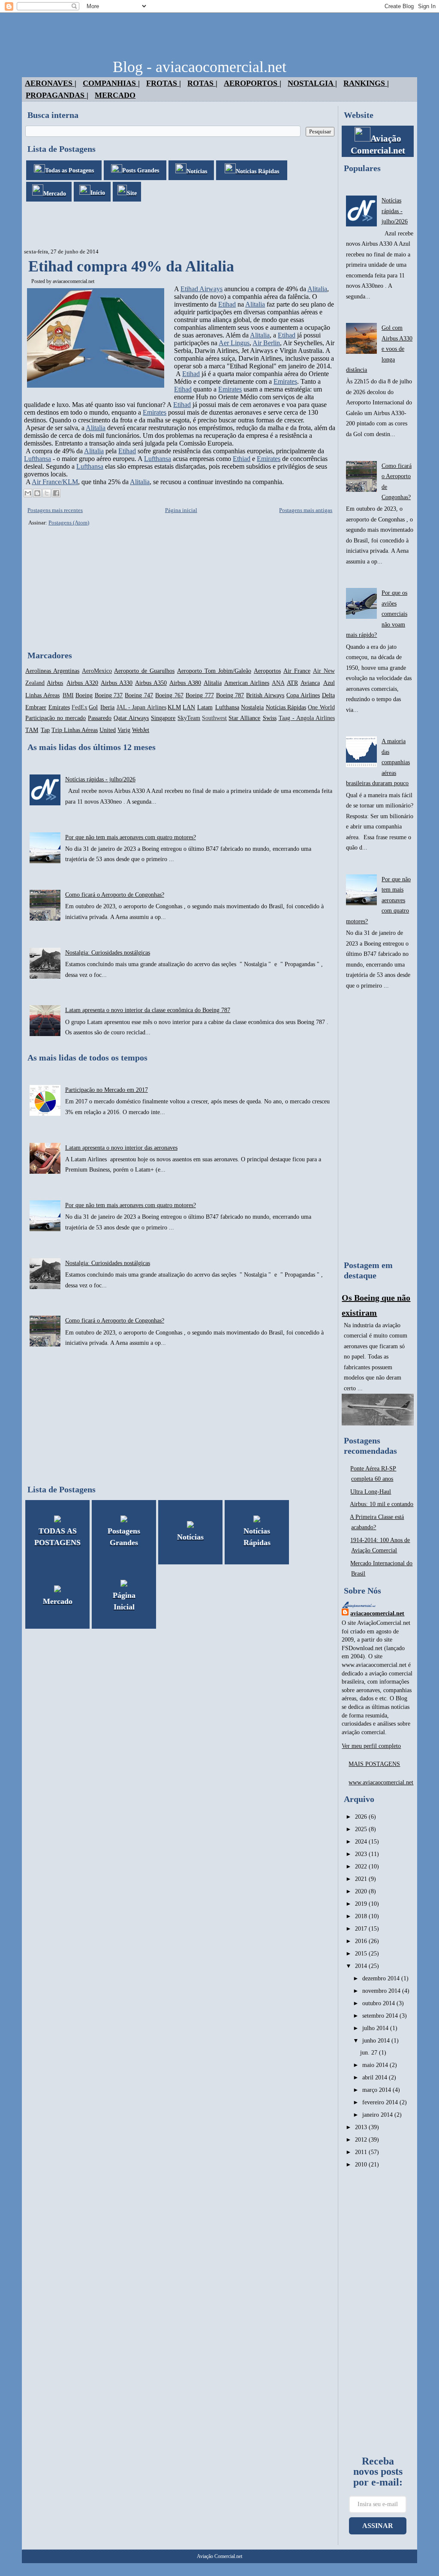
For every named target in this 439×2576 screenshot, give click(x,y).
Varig (124, 730)
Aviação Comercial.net (219, 2556)
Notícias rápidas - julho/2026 (100, 779)
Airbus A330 (117, 683)
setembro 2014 (381, 2016)
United (108, 730)
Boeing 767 (169, 695)
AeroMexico (97, 671)
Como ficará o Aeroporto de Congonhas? (115, 895)
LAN (189, 707)
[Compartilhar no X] (47, 493)
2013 (362, 2127)
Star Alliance (244, 718)
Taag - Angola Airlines (307, 718)
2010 (362, 2165)
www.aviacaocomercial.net (381, 1782)
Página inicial (181, 510)
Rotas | (202, 83)
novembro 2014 (382, 1991)
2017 (362, 1929)
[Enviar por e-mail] (28, 493)
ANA (278, 683)
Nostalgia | (312, 83)
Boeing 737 (109, 695)
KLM (174, 707)
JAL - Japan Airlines (141, 707)
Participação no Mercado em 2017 (107, 1090)
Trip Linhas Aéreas (75, 730)
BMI (68, 695)
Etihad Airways (201, 289)
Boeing (84, 695)
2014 (362, 1966)
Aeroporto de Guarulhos (144, 671)
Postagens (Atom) (69, 523)
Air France (297, 671)
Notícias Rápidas (286, 707)
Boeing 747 (139, 695)
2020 (362, 1891)
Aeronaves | (51, 83)
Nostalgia (252, 707)
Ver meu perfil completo (371, 1746)
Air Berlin (266, 343)
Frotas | (164, 83)
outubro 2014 (379, 2003)
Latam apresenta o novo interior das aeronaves (121, 1148)
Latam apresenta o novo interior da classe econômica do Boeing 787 (148, 1010)
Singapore (163, 718)
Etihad (227, 304)
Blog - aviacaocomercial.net (200, 67)
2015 (362, 1954)
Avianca (310, 683)
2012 (362, 2140)
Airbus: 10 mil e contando (382, 1504)
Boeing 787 (230, 695)
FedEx (80, 707)
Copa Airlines (303, 695)
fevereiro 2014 (381, 2102)
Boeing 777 (200, 695)
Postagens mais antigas (306, 510)
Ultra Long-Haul (371, 1492)
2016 (362, 1941)
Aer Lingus (234, 343)
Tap (45, 730)
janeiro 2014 (378, 2115)
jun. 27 (370, 2053)
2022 (362, 1866)
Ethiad (242, 459)
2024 (362, 1842)
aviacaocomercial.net (74, 281)
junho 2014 (377, 2041)
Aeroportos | (253, 83)
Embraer (36, 707)
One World (321, 707)
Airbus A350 (151, 683)
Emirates (285, 381)
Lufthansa (38, 459)
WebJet (141, 730)
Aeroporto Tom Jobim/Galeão (214, 671)
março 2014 (377, 2090)
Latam (205, 707)
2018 (362, 1916)
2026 (362, 1817)
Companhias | (111, 83)
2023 (362, 1854)
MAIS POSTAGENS (374, 1764)
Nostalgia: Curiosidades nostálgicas (108, 953)
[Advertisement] (178, 225)
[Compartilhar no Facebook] (56, 493)
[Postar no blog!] (37, 493)
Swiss (270, 718)
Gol (93, 707)
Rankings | (366, 83)
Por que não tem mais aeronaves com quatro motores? (131, 837)
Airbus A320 (82, 683)
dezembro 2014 (382, 1978)
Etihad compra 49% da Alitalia (131, 266)
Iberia (107, 707)
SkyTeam (189, 718)
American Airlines (247, 683)
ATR (292, 683)
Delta (328, 695)
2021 (362, 1879)
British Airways (265, 695)
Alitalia (317, 289)
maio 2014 (376, 2065)
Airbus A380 (185, 683)
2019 (362, 1904)
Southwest (214, 718)
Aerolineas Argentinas (52, 671)
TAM (32, 730)
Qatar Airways (131, 718)
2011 (362, 2152)
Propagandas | (57, 95)
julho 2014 (376, 2028)
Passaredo (100, 718)
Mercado (115, 95)
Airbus (55, 683)
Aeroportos (267, 671)
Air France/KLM (55, 482)
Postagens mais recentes (55, 510)
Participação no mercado (56, 718)
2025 (362, 1829)
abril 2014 (376, 2077)
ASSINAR (378, 2526)
